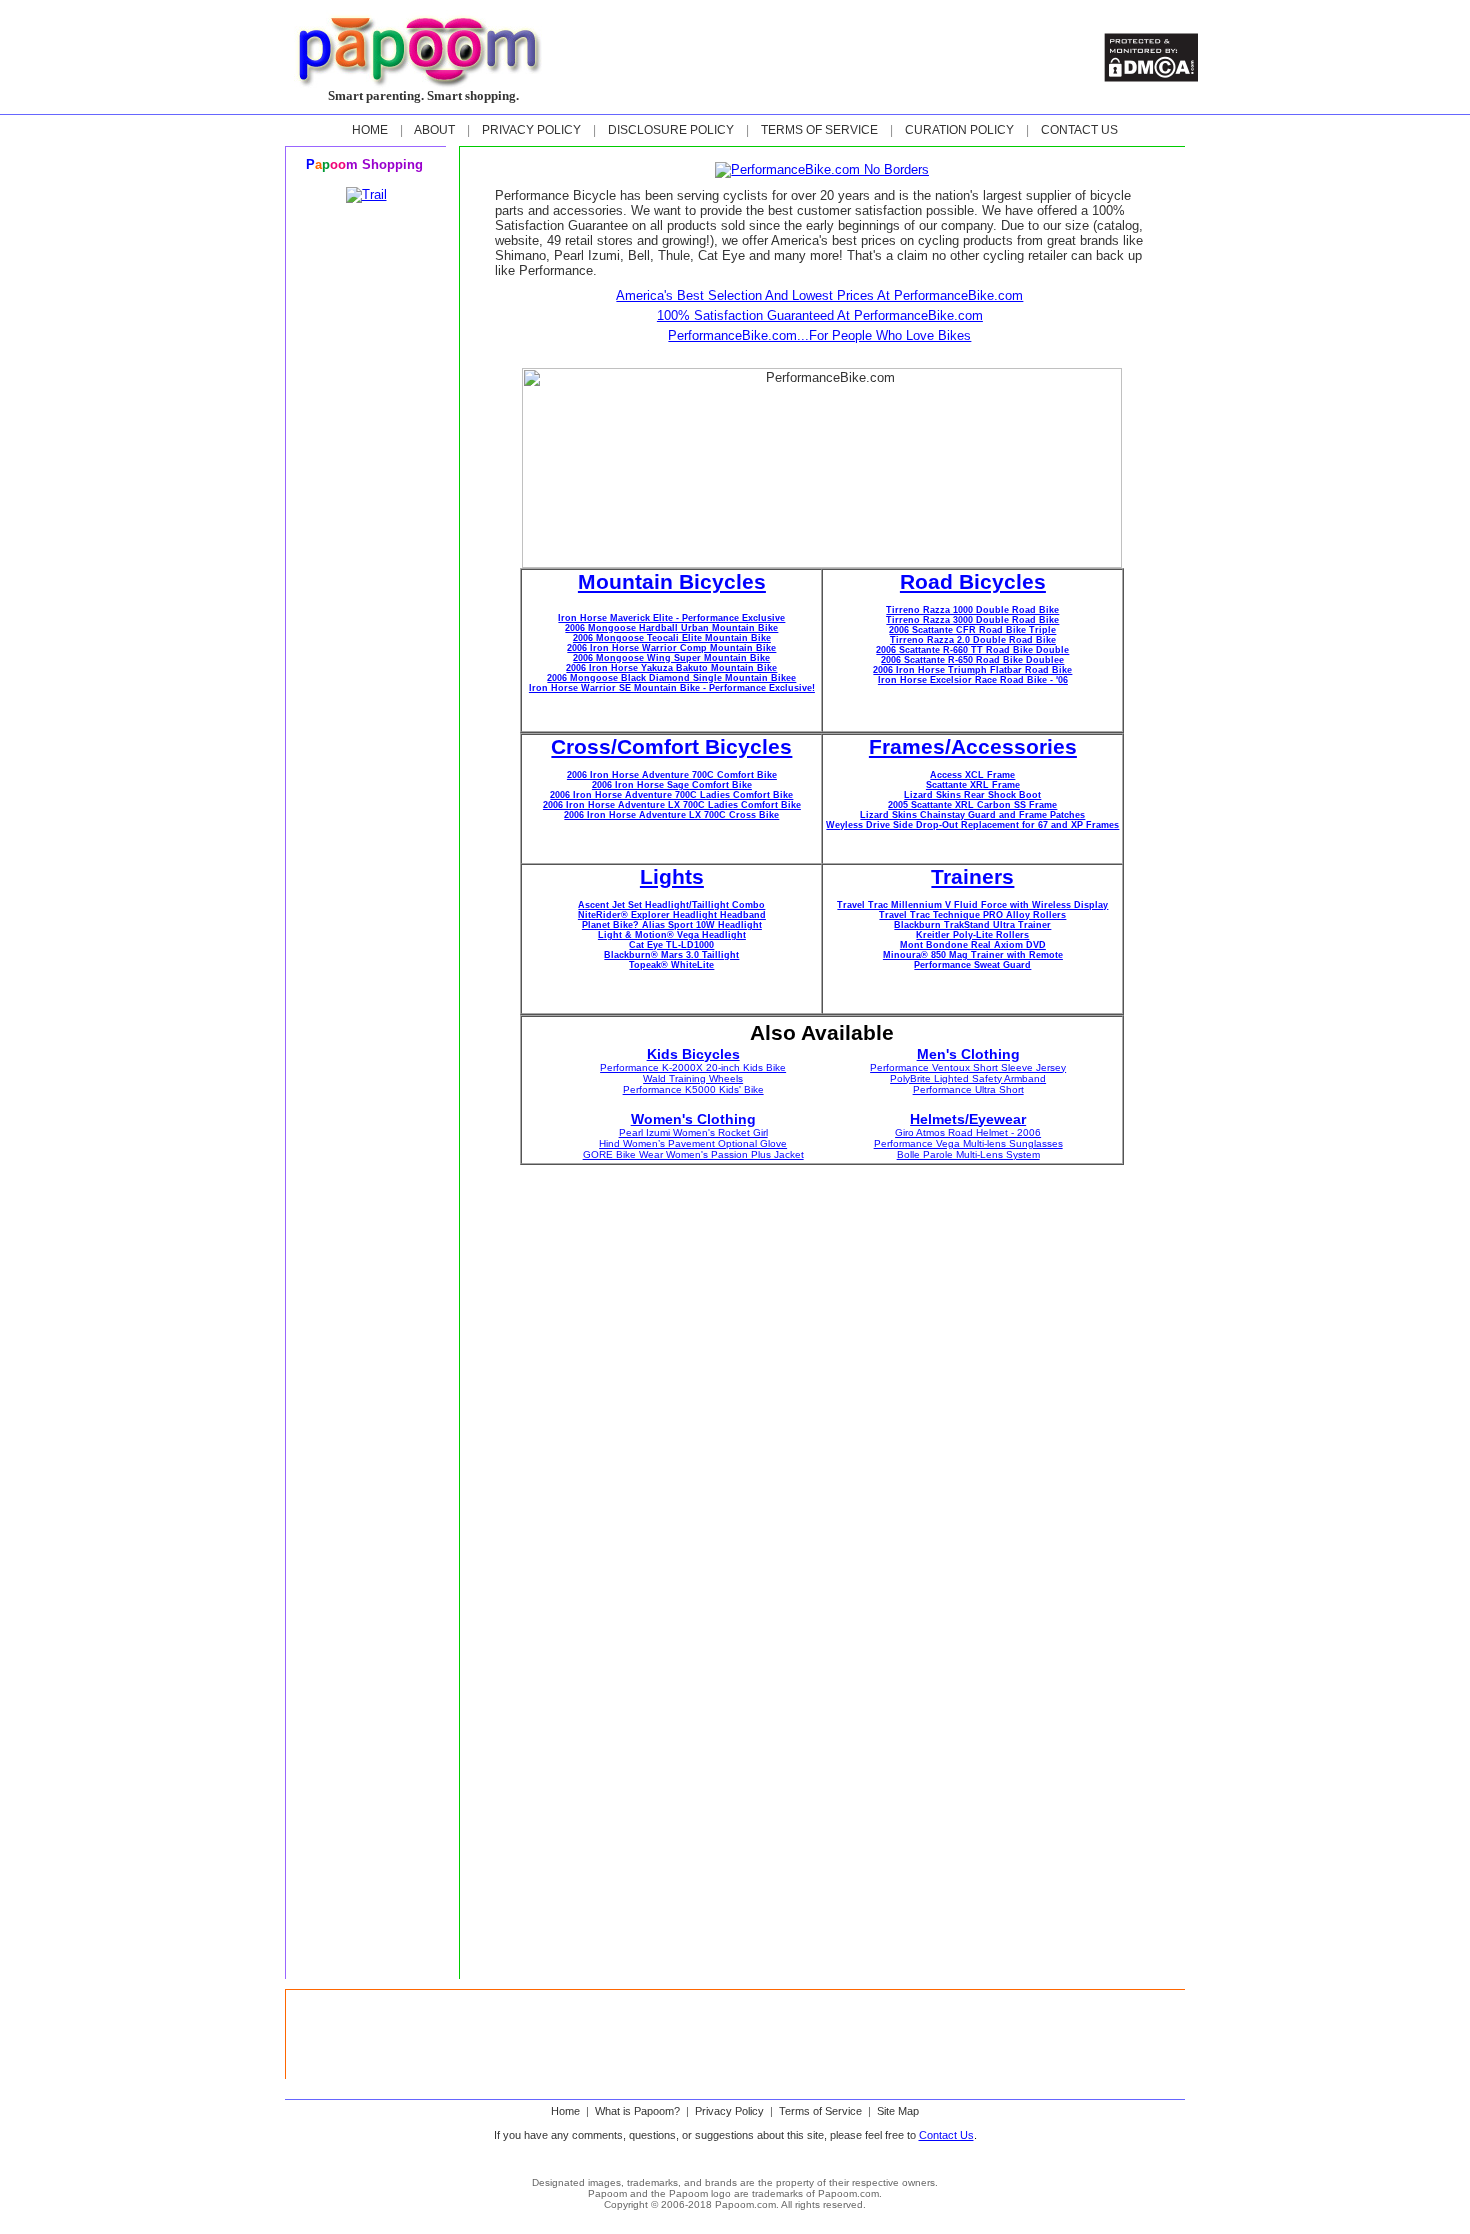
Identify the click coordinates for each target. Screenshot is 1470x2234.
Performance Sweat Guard (972, 965)
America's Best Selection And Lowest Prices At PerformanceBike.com (819, 295)
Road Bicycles (973, 582)
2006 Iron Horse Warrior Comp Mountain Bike (671, 648)
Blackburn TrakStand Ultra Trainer (972, 925)
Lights (672, 877)
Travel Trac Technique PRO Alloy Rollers (972, 915)
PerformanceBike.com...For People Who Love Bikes (819, 335)
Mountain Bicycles (672, 582)
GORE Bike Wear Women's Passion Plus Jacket (693, 1154)
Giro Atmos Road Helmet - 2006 (968, 1132)
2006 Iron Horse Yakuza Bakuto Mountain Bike (671, 668)
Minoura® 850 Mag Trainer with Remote (973, 955)
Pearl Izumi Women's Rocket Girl (693, 1132)
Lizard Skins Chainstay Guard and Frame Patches (972, 815)
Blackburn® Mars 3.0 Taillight (671, 955)
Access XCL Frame (972, 775)
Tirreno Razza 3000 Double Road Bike (972, 620)
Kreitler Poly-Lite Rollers (972, 935)
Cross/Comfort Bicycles (671, 747)
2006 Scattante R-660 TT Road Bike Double (972, 650)
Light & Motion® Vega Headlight (672, 935)
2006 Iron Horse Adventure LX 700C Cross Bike (671, 815)
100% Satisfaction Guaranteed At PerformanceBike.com (820, 315)
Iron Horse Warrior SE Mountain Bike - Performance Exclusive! (672, 688)
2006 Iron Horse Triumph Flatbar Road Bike (972, 670)
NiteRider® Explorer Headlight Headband (672, 915)
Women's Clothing (693, 1119)
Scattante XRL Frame (973, 785)
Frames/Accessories (973, 747)
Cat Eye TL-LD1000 (671, 945)
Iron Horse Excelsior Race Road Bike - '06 (973, 680)
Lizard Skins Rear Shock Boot (972, 795)
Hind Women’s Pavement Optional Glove (693, 1143)
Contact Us (946, 2135)
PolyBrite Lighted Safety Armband (968, 1078)
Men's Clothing (968, 1054)
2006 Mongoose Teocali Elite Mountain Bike (672, 638)
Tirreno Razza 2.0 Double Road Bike (973, 640)
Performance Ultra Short (968, 1089)
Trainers (972, 877)
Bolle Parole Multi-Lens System (968, 1154)
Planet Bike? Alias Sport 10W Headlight (672, 925)
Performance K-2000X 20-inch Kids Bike (693, 1067)
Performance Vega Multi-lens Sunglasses (968, 1143)
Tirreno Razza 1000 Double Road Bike (972, 610)
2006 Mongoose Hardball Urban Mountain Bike (671, 628)
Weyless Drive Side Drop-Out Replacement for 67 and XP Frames (972, 825)
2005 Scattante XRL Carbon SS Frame (972, 805)
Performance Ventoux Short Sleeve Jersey (968, 1067)
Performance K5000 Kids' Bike (693, 1089)
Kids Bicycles (693, 1054)
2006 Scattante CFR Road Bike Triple (972, 630)
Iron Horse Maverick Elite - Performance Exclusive (671, 618)
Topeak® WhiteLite (671, 965)
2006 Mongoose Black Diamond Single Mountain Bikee (671, 678)
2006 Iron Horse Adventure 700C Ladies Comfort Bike (671, 795)
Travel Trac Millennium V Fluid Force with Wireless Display (972, 905)
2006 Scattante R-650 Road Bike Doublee (972, 660)
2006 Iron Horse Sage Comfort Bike (672, 785)
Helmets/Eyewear (968, 1119)
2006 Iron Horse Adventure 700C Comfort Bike (672, 775)
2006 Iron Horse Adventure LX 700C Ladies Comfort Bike (672, 805)
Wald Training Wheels (693, 1078)
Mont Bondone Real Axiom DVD (973, 945)
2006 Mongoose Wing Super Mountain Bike (671, 658)
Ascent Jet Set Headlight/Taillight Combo (671, 905)
